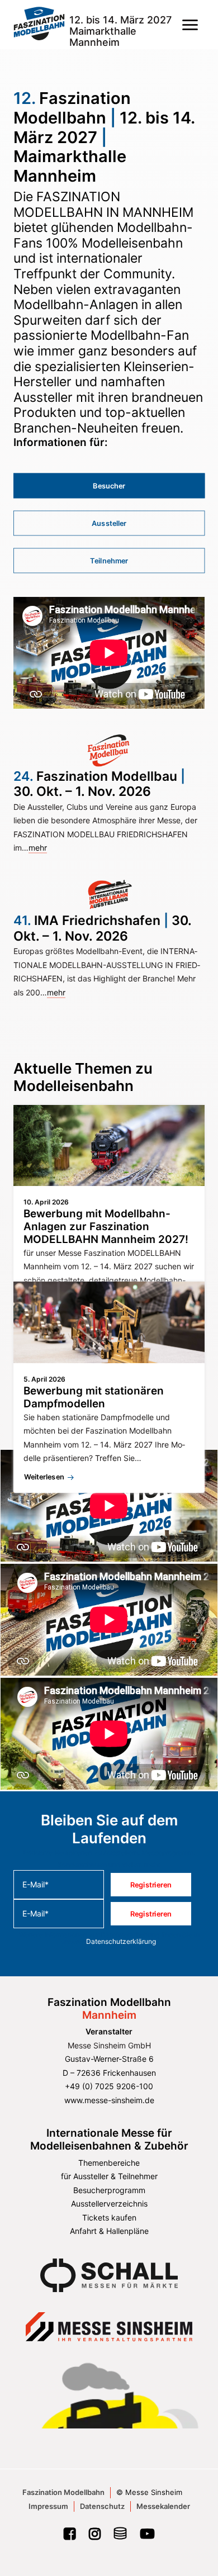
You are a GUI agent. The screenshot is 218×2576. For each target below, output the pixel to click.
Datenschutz (102, 2506)
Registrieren (151, 1885)
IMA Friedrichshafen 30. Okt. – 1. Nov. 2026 (102, 928)
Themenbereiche (109, 2163)
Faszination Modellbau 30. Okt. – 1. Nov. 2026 (99, 784)
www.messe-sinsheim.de (109, 2100)
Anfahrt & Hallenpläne (109, 2231)
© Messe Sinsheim (149, 2492)
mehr (38, 848)
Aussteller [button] (109, 523)
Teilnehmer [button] (109, 561)
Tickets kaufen (109, 2217)
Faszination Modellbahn (63, 2492)
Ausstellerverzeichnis (109, 2203)
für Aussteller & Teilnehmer (109, 2176)
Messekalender (163, 2506)
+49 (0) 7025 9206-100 (109, 2086)
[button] (190, 25)
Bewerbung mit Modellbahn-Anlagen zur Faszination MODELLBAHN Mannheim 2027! (106, 1227)
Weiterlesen (44, 1477)
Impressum (48, 2506)
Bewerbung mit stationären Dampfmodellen (94, 1397)
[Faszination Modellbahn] (39, 25)
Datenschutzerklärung (121, 1941)
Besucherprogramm (109, 2190)
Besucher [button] (109, 486)
